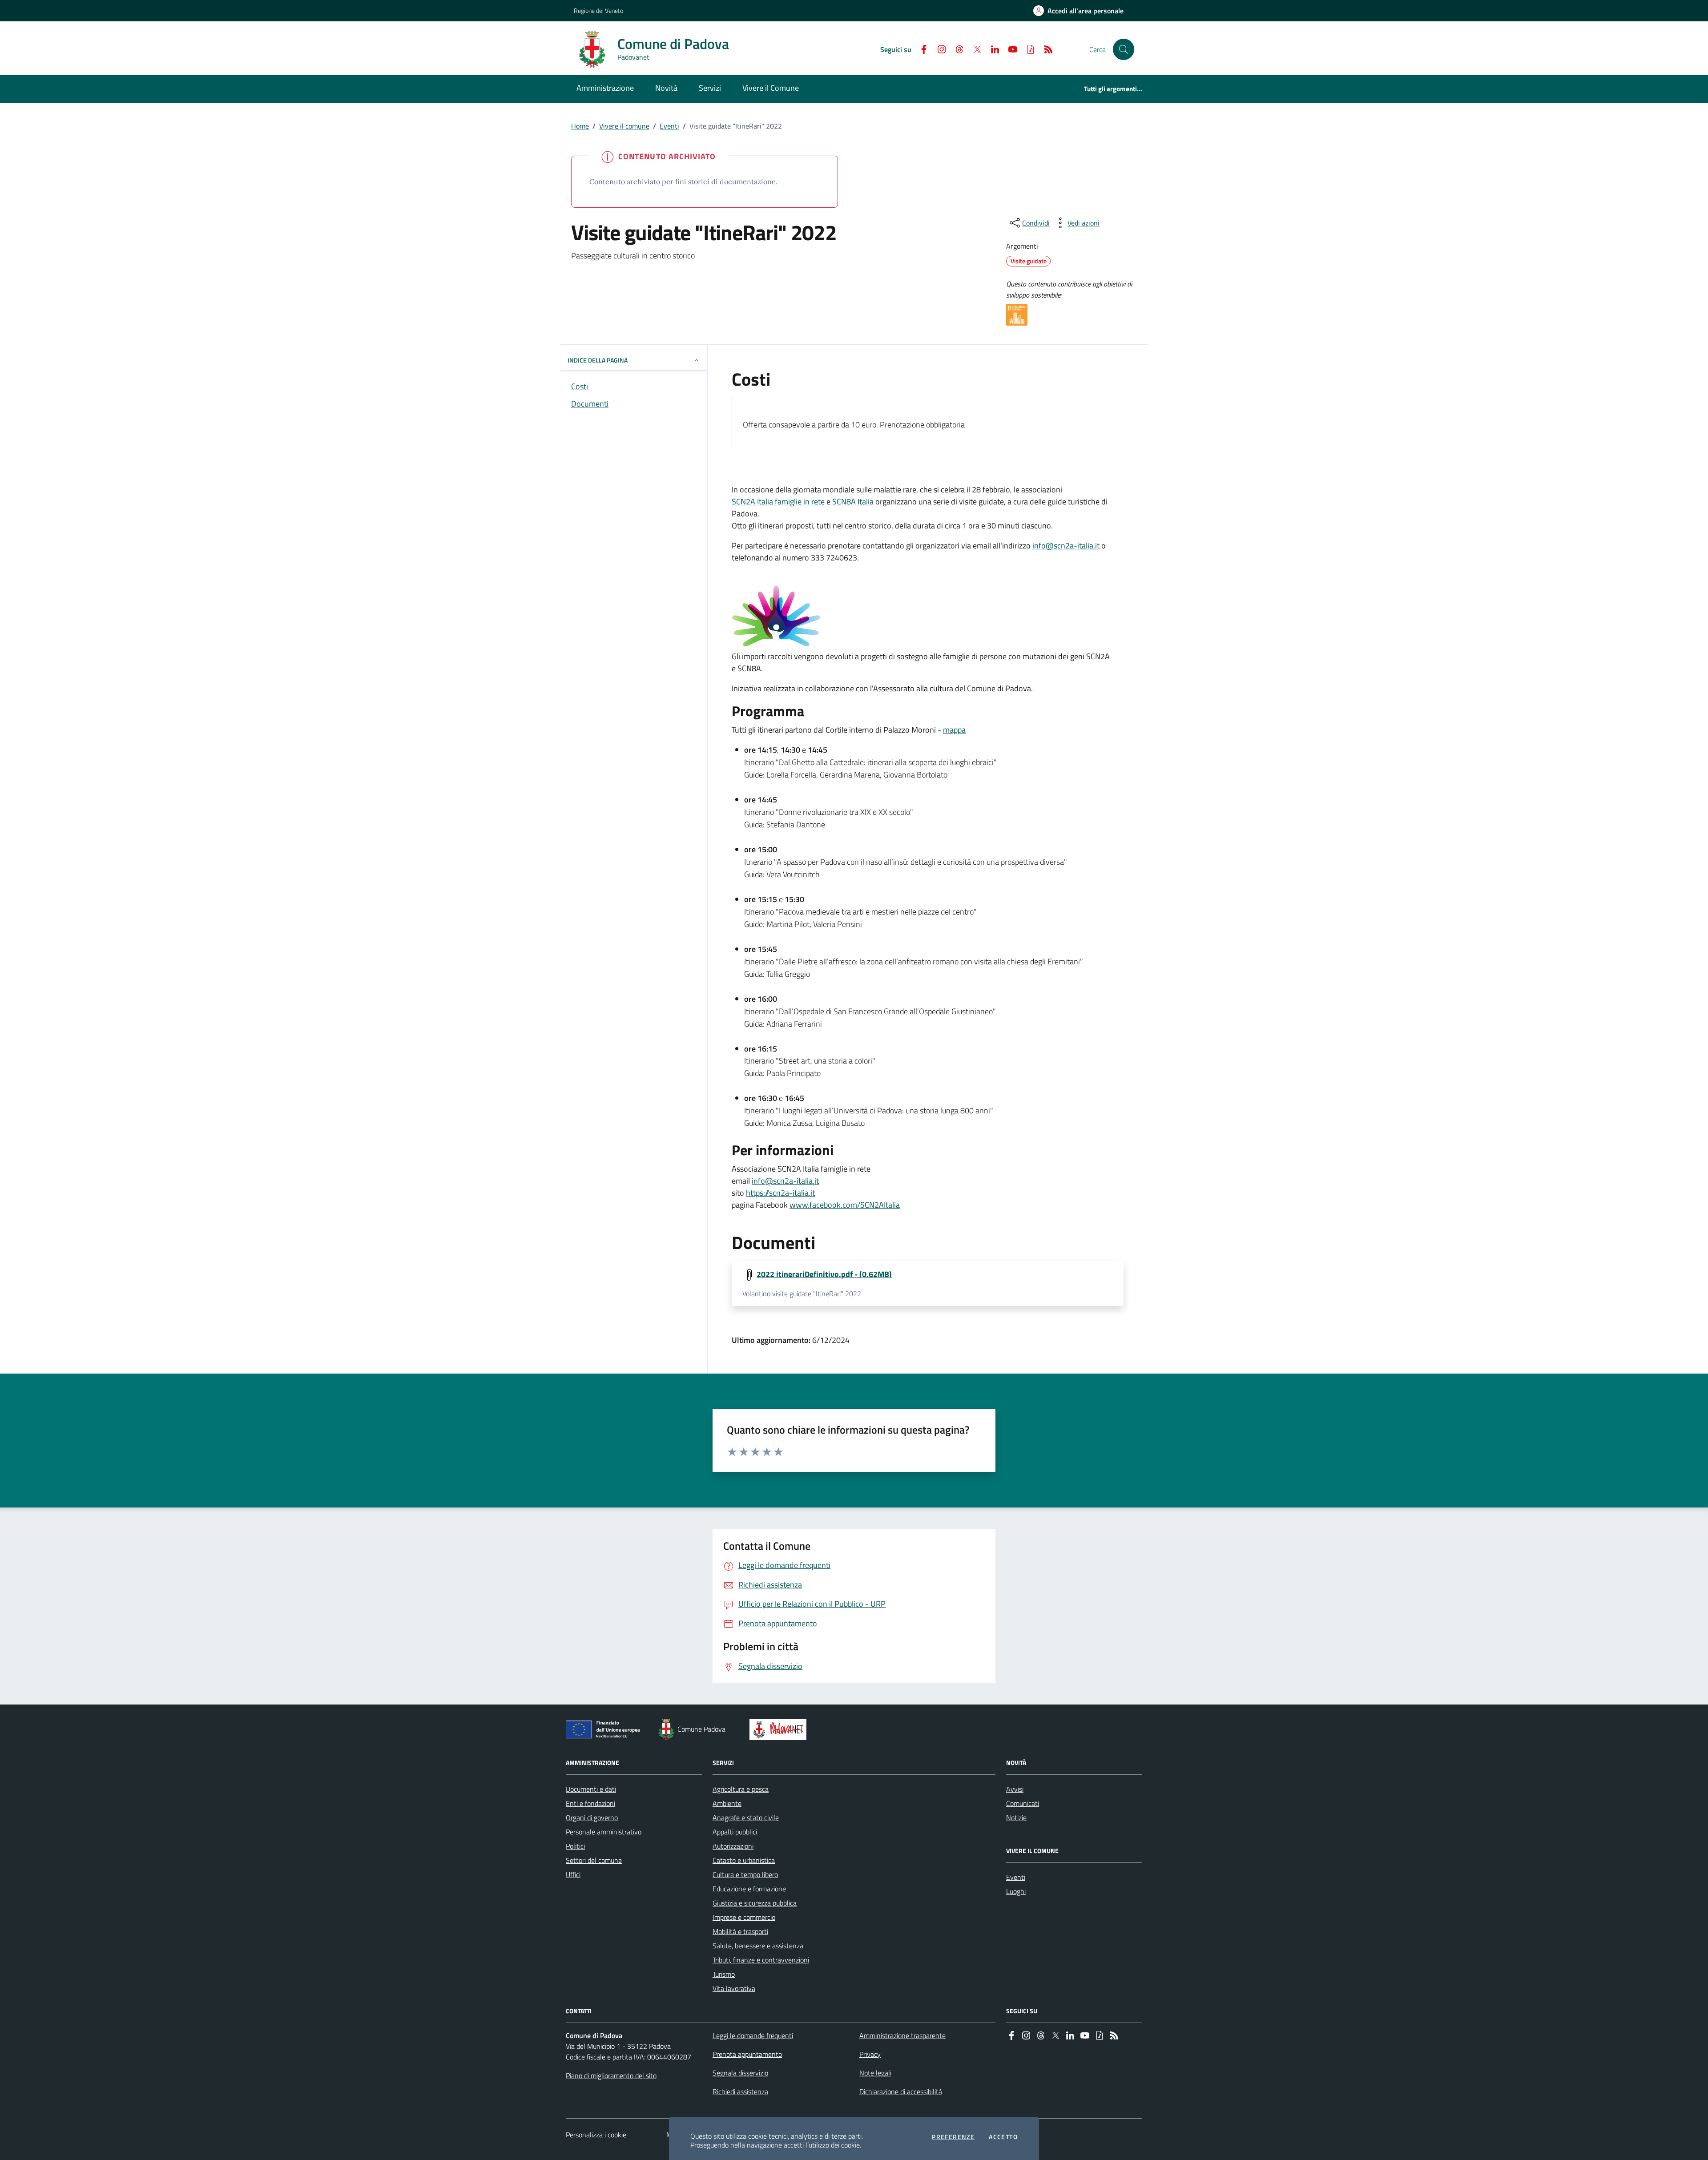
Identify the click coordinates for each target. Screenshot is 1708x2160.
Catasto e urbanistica (744, 1860)
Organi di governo (592, 1817)
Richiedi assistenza (740, 2091)
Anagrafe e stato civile (746, 1817)
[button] (1124, 49)
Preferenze (953, 2137)
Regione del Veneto (598, 10)
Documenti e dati (591, 1789)
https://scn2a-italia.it (780, 1193)
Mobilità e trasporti (740, 1931)
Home (580, 126)
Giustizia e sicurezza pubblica (755, 1903)
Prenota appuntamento (747, 2054)
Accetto (1003, 2137)
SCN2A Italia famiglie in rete (778, 502)
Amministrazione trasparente (902, 2035)
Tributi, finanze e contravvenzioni (761, 1960)
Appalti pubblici (735, 1832)
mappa (954, 730)
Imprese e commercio (744, 1917)
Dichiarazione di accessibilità (901, 2091)
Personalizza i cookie (596, 2135)
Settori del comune (594, 1860)
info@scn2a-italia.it (1066, 546)
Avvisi (1015, 1789)
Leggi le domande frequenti (753, 2035)
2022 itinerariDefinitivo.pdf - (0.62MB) (824, 1274)
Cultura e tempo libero (745, 1874)
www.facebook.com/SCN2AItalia (845, 1205)
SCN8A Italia (853, 502)
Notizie (1016, 1817)
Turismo (724, 1974)
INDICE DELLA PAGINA (598, 360)
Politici (575, 1846)
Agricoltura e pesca (741, 1789)
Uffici (573, 1874)
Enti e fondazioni (590, 1803)
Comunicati (1023, 1803)
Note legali (875, 2073)
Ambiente (727, 1803)
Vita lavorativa (734, 1988)
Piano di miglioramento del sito (611, 2075)
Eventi (669, 126)
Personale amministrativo (604, 1832)
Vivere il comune (624, 126)
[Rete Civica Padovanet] (780, 1729)
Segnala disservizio (740, 2073)
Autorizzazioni (733, 1846)
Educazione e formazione (749, 1889)
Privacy (870, 2054)
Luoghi (1016, 1891)
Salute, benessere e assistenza (758, 1946)
